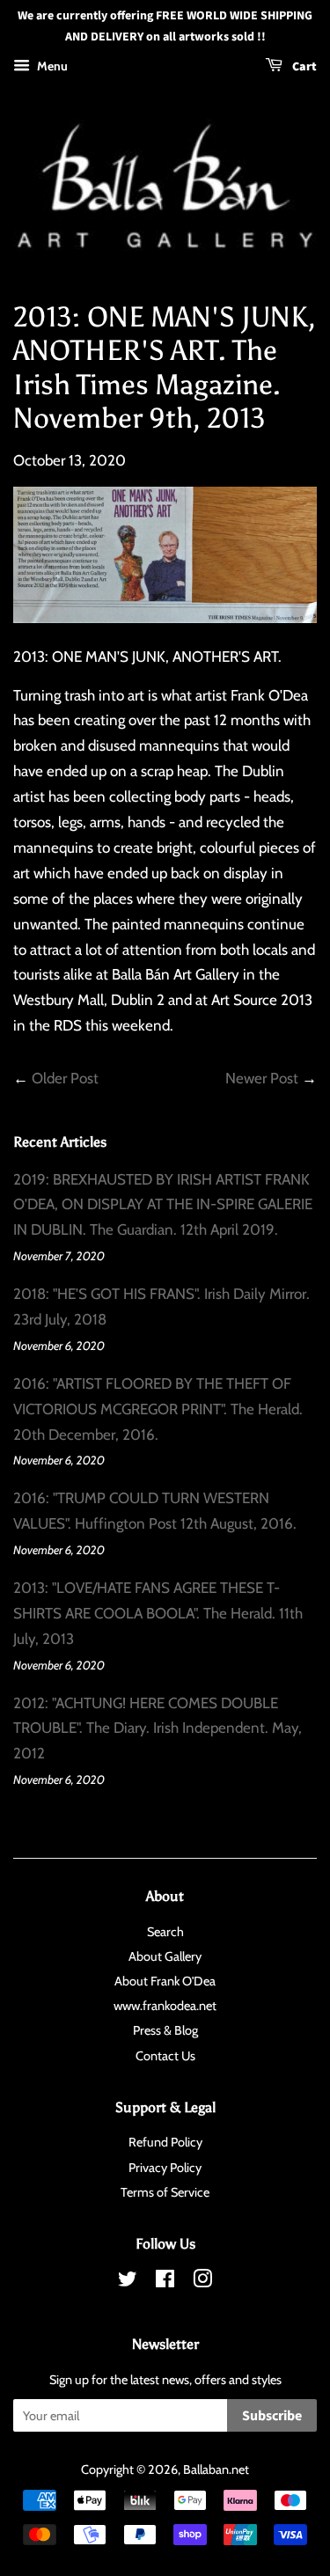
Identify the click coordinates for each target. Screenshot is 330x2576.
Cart (303, 67)
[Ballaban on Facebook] (165, 2282)
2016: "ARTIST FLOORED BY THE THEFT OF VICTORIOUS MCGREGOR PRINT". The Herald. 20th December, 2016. (158, 1409)
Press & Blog (165, 2030)
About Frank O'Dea (165, 1981)
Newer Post (262, 1078)
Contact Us (165, 2056)
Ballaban (206, 2470)
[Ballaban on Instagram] (202, 2282)
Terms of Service (165, 2192)
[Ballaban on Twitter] (128, 2282)
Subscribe (272, 2416)
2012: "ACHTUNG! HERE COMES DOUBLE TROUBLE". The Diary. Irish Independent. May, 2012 (158, 1728)
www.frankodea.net (165, 2006)
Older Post (65, 1078)
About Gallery (165, 1956)
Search (165, 1932)
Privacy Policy (165, 2168)
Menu (51, 66)
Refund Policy (165, 2142)
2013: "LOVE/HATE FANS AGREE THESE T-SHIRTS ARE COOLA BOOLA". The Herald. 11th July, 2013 (158, 1613)
